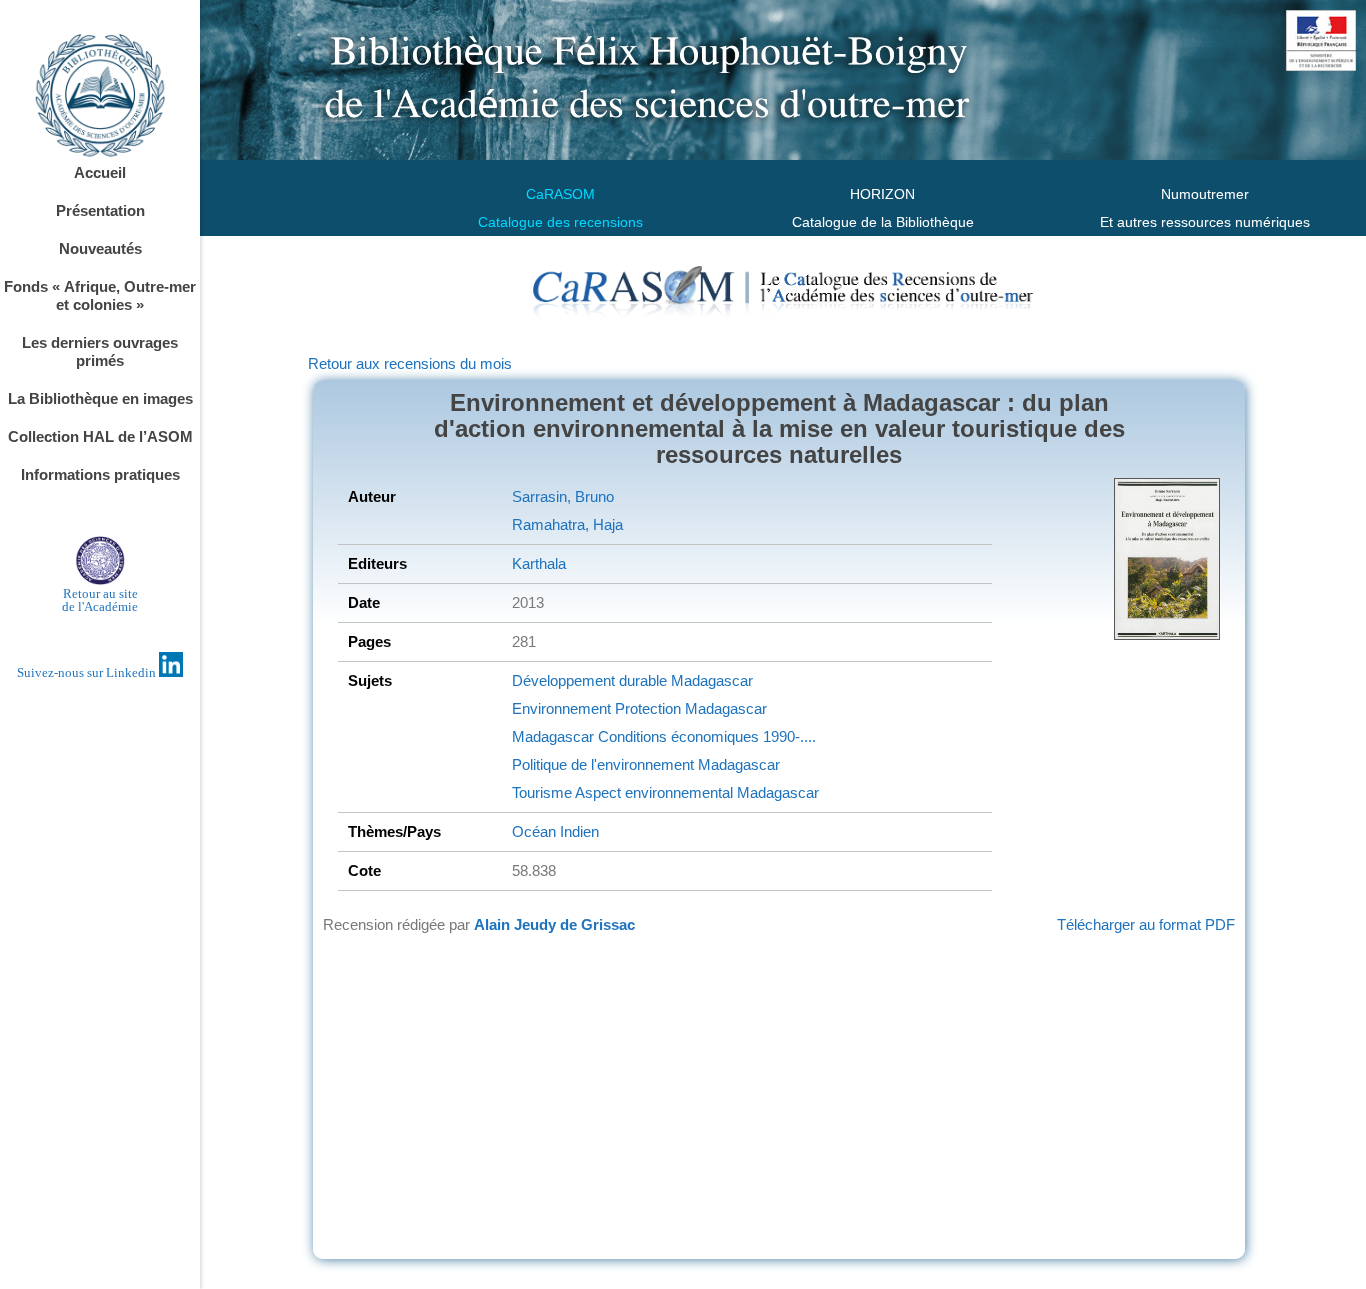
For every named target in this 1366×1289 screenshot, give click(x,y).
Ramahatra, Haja (567, 524)
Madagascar (710, 680)
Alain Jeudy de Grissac (554, 924)
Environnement (561, 708)
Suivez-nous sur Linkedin (88, 672)
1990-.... (787, 736)
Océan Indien (555, 831)
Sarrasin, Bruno (563, 496)
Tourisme (542, 792)
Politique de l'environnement (603, 764)
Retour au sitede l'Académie (100, 600)
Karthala (539, 563)
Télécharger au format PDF (1146, 924)
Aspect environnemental (652, 792)
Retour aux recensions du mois (410, 363)
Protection (646, 708)
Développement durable (589, 680)
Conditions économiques (676, 736)
